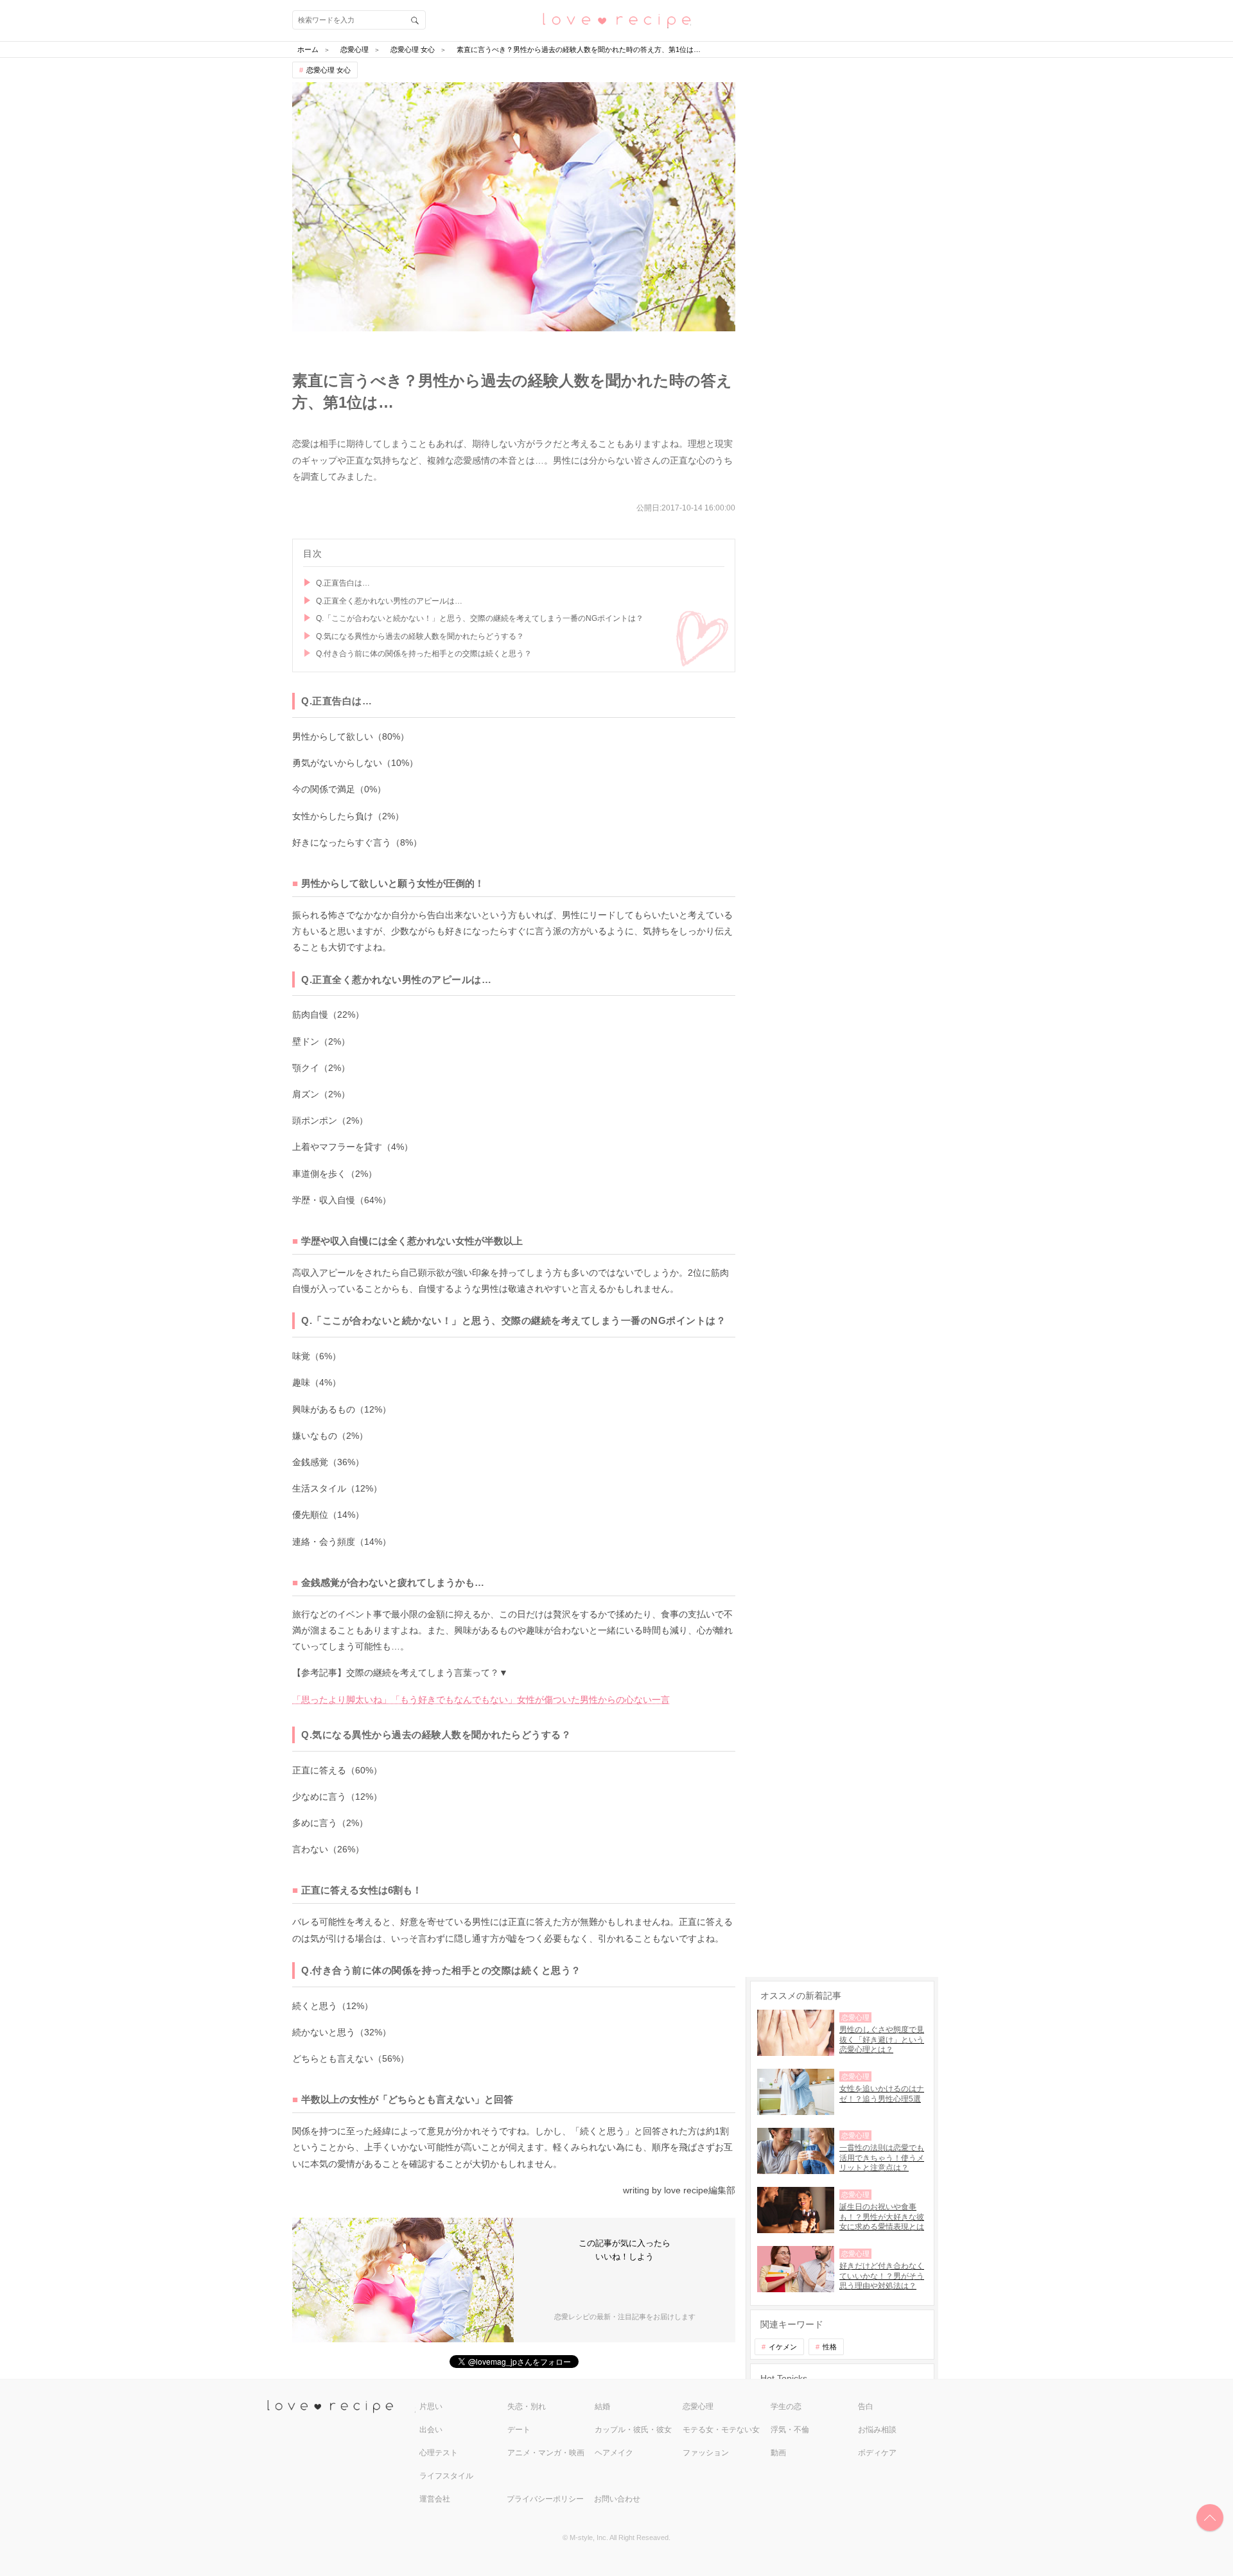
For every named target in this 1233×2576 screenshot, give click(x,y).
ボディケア (877, 2453)
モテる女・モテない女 (721, 2430)
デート (519, 2430)
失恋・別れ (527, 2406)
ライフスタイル (446, 2476)
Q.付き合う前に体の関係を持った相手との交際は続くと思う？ (424, 654)
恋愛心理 (698, 2406)
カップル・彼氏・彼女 (633, 2430)
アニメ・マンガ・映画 (546, 2453)
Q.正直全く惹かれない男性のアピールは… (389, 601)
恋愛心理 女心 (328, 70)
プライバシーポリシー (545, 2499)
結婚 (602, 2406)
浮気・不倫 (790, 2430)
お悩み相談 (877, 2430)
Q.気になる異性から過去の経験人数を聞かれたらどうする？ (420, 636)
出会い (431, 2430)
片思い (431, 2406)
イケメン (783, 2347)
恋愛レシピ (616, 20)
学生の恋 (786, 2406)
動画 (778, 2453)
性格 (830, 2347)
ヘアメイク (614, 2453)
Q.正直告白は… (343, 583)
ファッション (706, 2453)
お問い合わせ (617, 2499)
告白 (866, 2406)
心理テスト (439, 2453)
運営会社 (435, 2499)
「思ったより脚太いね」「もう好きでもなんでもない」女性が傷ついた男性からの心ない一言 (481, 1700)
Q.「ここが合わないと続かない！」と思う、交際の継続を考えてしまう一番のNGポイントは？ (480, 618)
